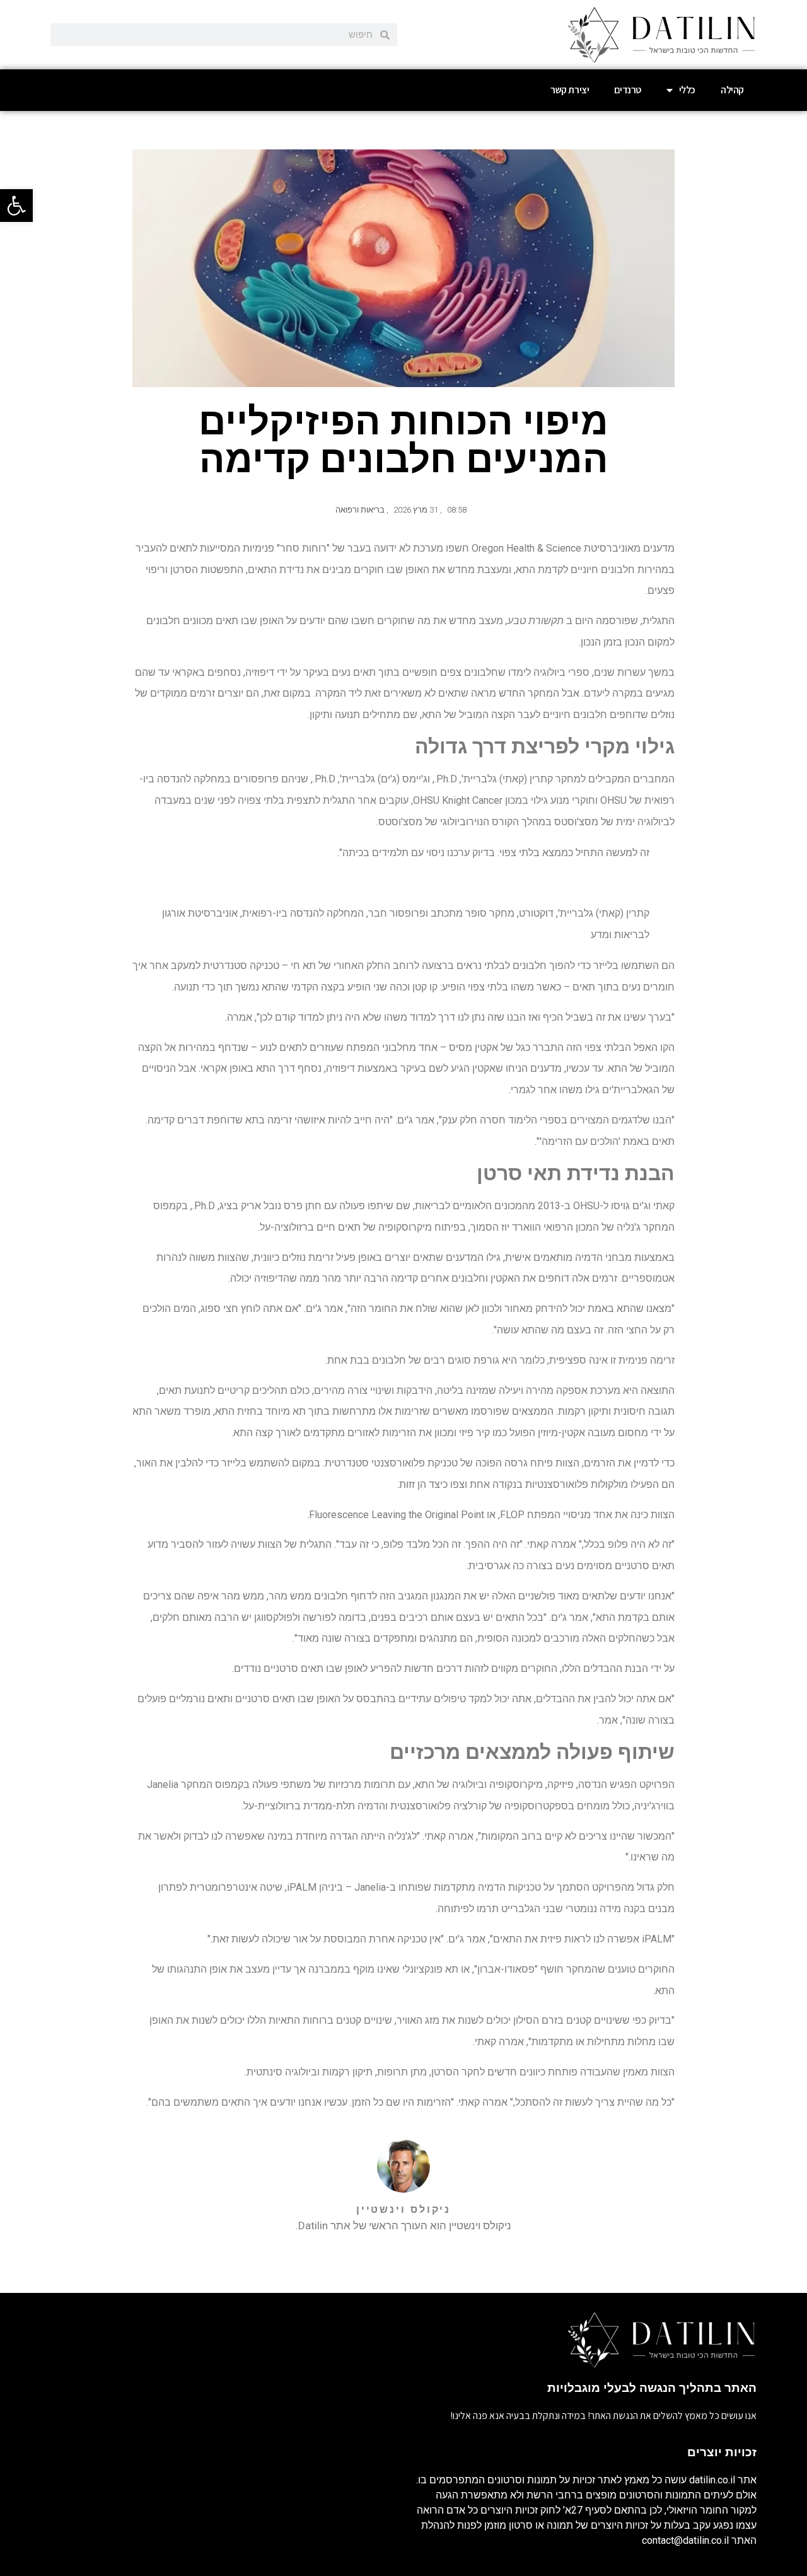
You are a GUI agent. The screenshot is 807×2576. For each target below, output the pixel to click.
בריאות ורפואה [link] (360, 510)
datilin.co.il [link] (712, 2480)
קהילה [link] (732, 90)
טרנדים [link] (628, 90)
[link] (16, 206)
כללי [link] (687, 90)
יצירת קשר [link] (570, 90)
